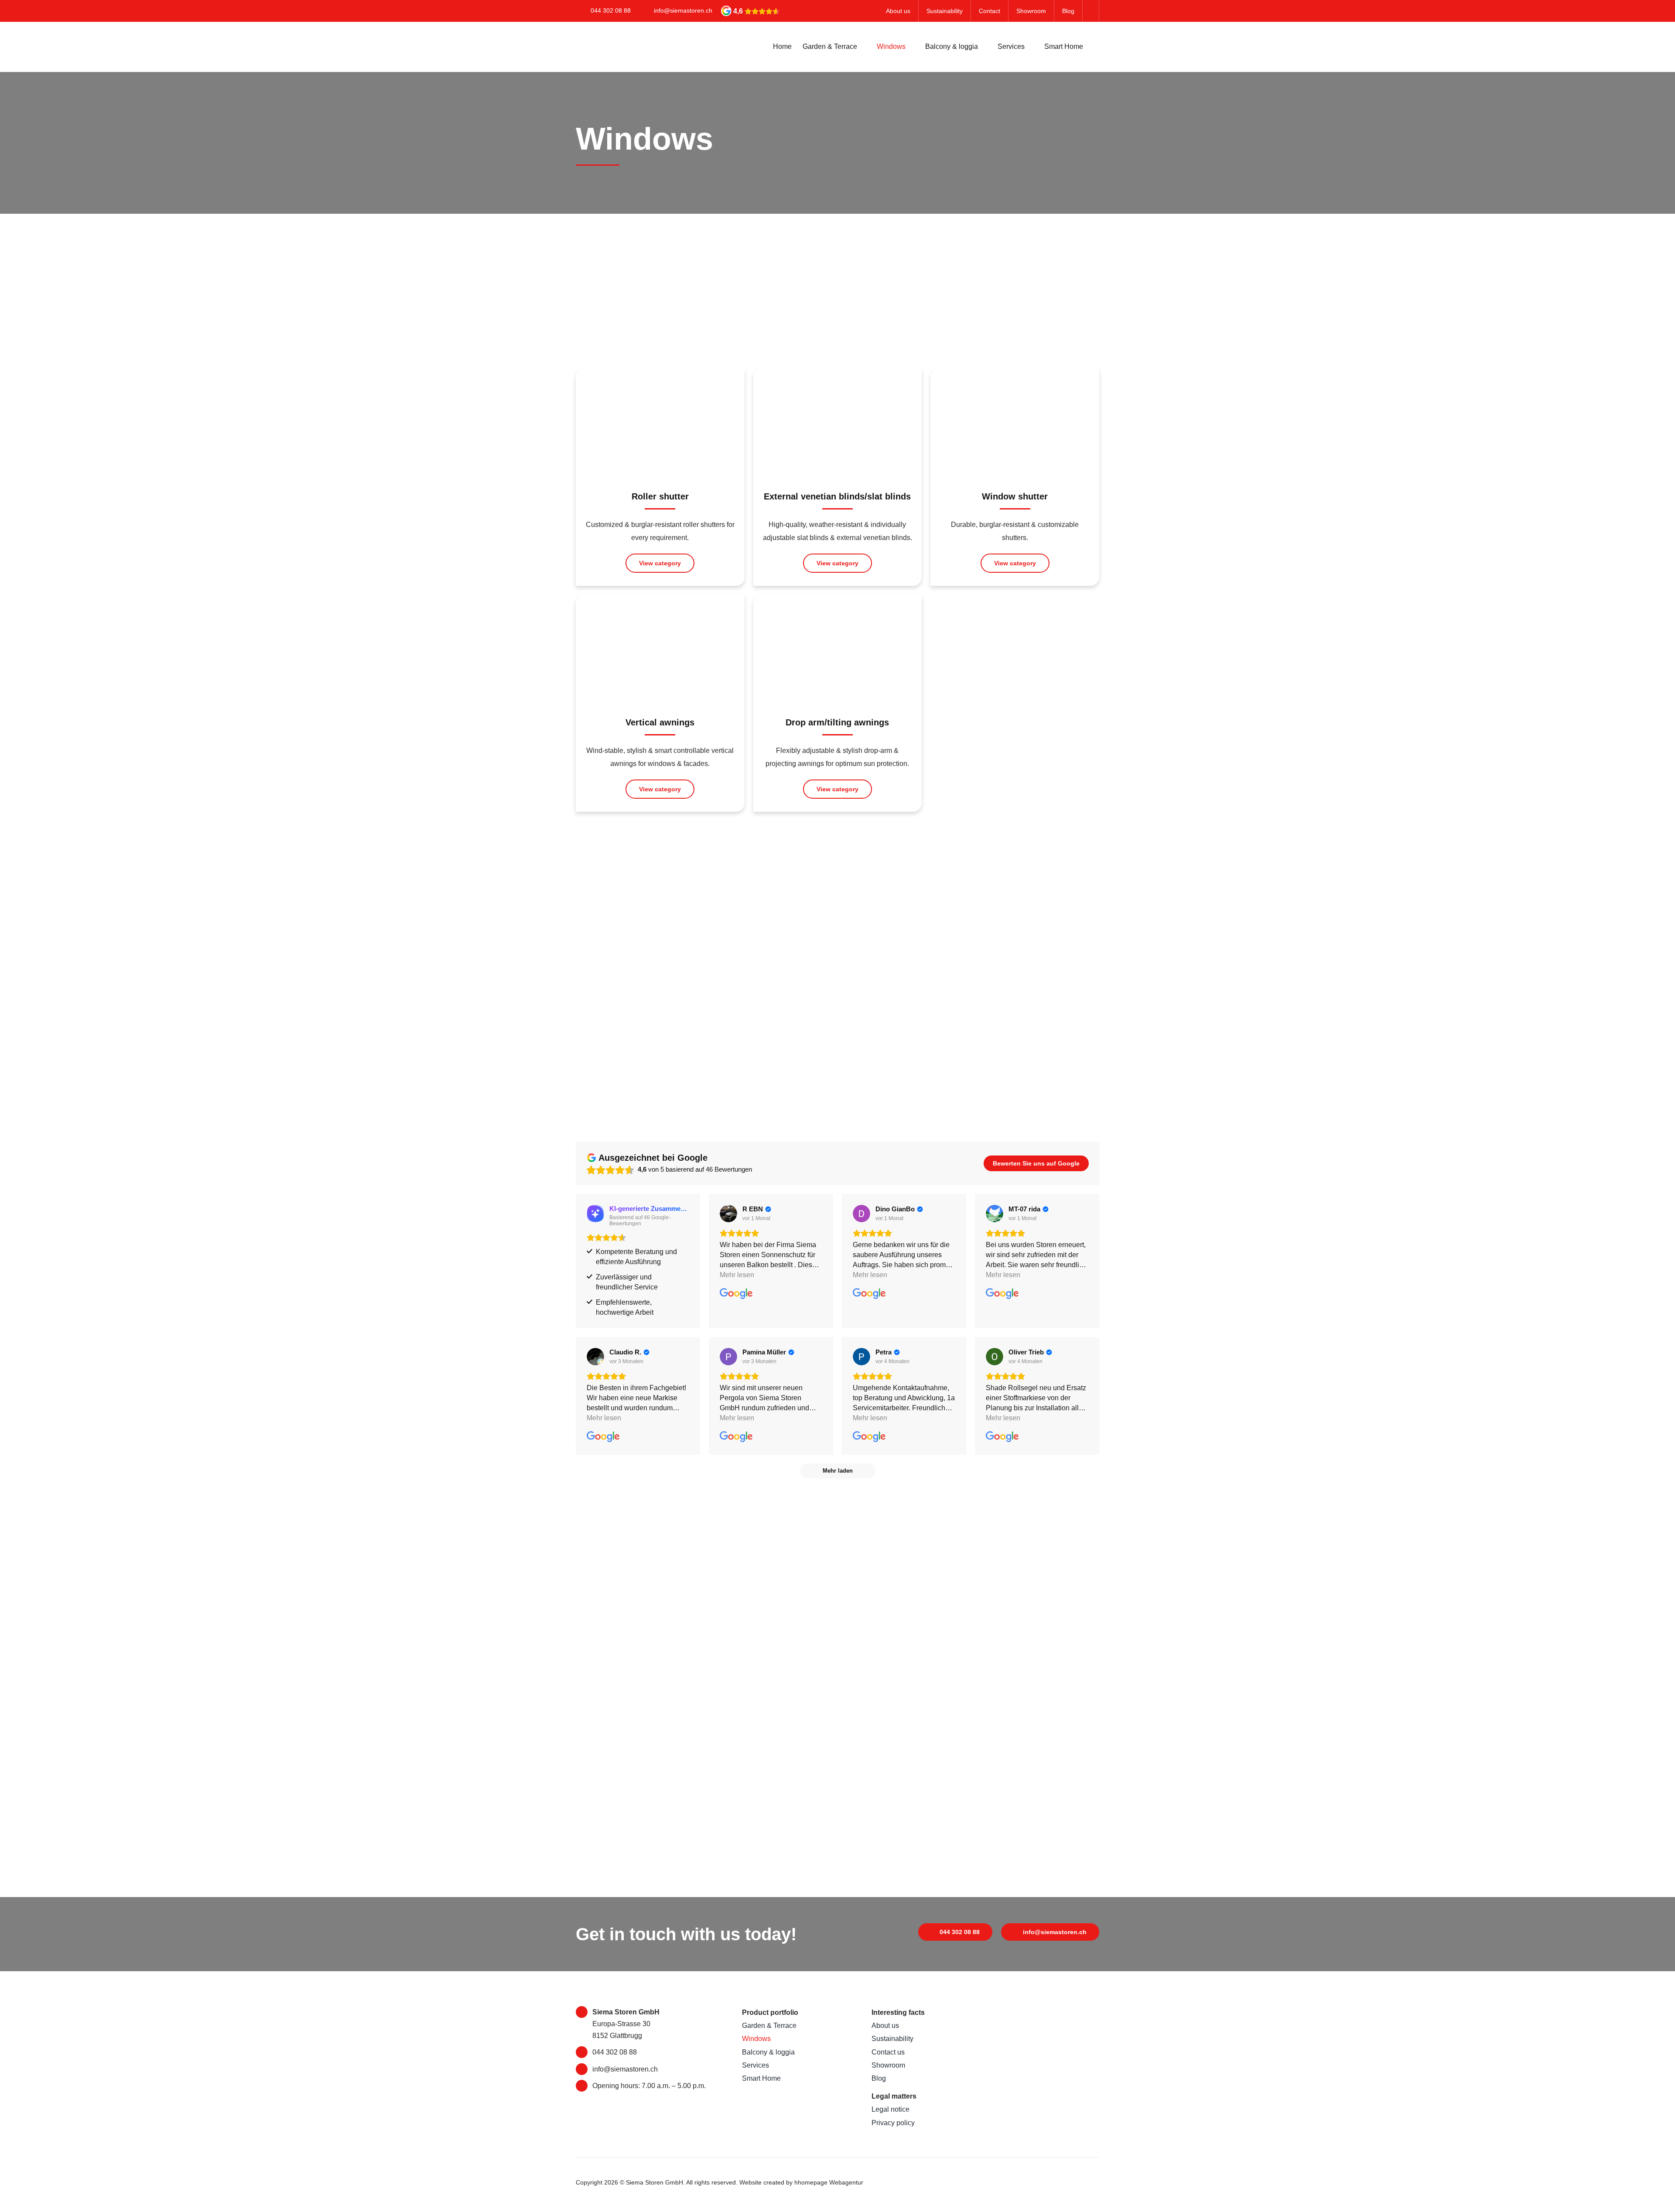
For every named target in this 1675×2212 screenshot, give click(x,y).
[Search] (1097, 47)
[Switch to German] (1091, 11)
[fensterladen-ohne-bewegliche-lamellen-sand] (1015, 381)
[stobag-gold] (1040, 2009)
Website (750, 2182)
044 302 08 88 (611, 10)
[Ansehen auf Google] (728, 1214)
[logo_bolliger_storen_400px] (1040, 2062)
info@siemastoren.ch (683, 10)
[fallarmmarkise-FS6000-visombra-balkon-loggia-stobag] (838, 607)
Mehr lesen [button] (737, 1275)
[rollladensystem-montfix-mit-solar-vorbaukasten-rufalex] (660, 381)
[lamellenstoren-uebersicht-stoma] (838, 381)
